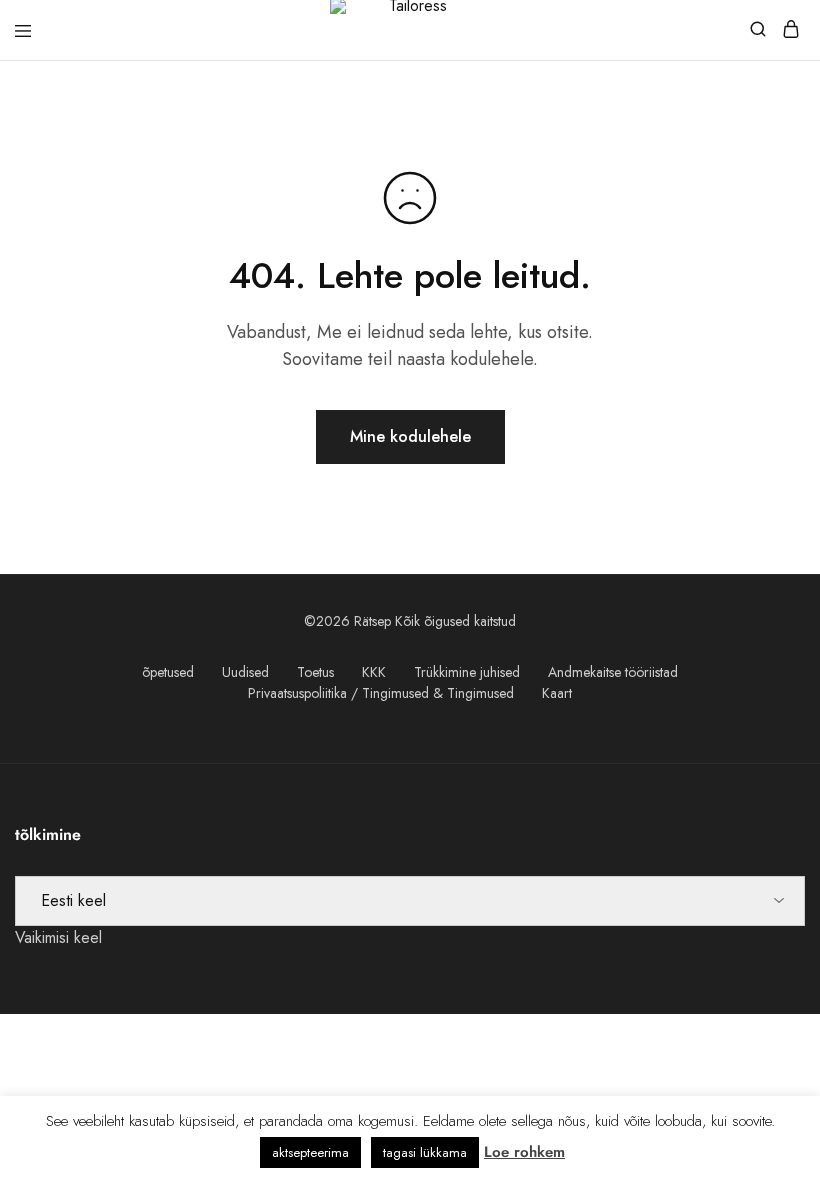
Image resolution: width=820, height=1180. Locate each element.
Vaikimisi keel (58, 937)
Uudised (245, 672)
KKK (374, 672)
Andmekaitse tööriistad (613, 672)
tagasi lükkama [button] (425, 1152)
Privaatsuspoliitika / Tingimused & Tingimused (381, 693)
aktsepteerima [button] (310, 1152)
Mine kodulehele (410, 436)
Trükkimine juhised (467, 672)
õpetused (168, 672)
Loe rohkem (524, 1152)
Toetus (315, 672)
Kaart (557, 693)
